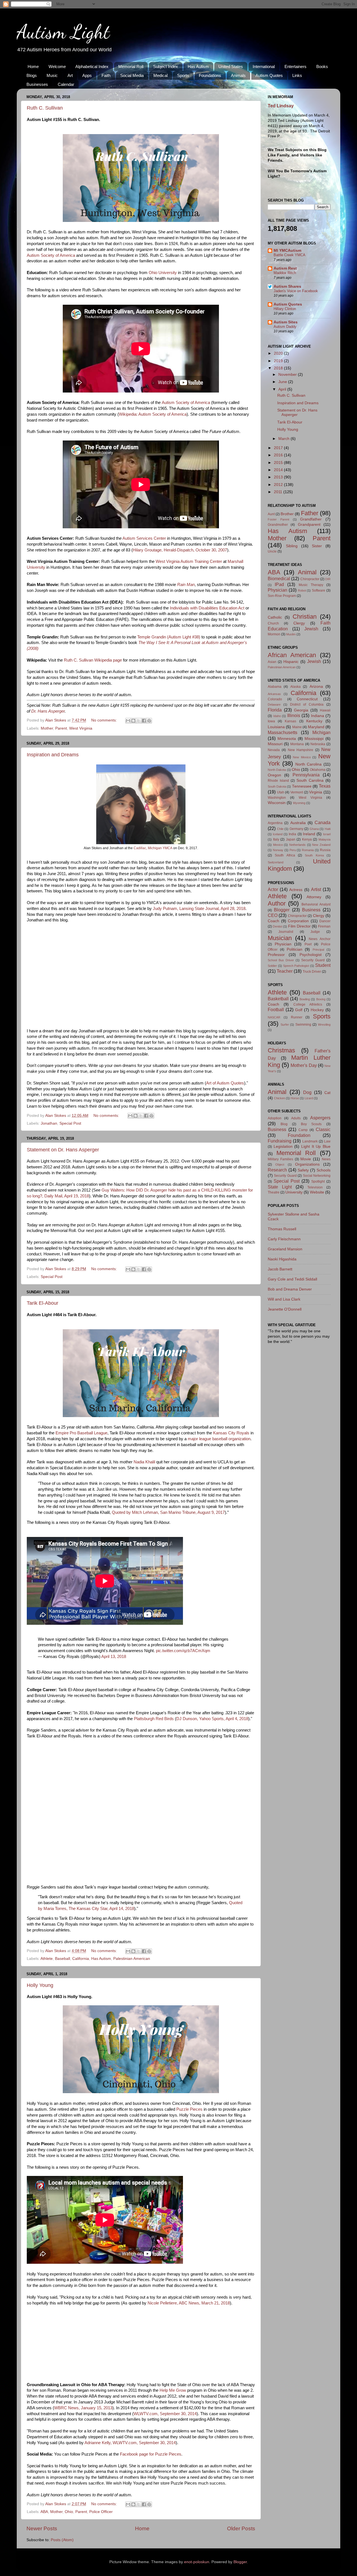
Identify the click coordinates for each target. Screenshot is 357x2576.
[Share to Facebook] (144, 721)
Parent (61, 728)
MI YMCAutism (287, 250)
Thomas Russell (282, 1229)
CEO (273, 915)
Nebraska (318, 744)
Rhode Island (278, 781)
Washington (277, 798)
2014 (279, 470)
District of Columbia (307, 704)
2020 (279, 353)
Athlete (47, 1959)
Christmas (281, 1050)
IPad (279, 584)
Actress (296, 890)
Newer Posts (42, 2528)
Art (70, 75)
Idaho (277, 716)
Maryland (316, 727)
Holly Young (40, 1985)
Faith (106, 75)
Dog (307, 1092)
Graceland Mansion (285, 1249)
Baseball (62, 1959)
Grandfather (311, 519)
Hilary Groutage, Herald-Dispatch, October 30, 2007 (180, 550)
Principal (318, 950)
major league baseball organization (219, 1439)
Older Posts (241, 2528)
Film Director (299, 926)
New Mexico (302, 757)
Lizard (309, 1098)
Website (317, 1192)
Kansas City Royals (231, 1433)
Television (315, 1187)
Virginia (316, 792)
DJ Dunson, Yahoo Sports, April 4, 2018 (212, 1719)
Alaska (296, 687)
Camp (303, 1130)
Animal (307, 572)
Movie (306, 1159)
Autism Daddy (285, 327)
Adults (296, 1118)
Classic (323, 1129)
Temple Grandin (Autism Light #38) (169, 637)
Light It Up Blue (316, 1147)
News (326, 1159)
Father (310, 513)
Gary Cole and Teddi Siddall (292, 1279)
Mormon (274, 634)
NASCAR (274, 1017)
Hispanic (291, 662)
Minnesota (287, 739)
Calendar (66, 84)
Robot (302, 590)
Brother (287, 514)
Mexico (278, 845)
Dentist (278, 926)
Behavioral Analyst (316, 904)
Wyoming (299, 803)
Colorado (275, 699)
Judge (315, 932)
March (284, 439)
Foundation (299, 1135)
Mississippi (314, 739)
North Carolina (309, 764)
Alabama (275, 687)
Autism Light (63, 32)
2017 (279, 448)
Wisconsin (277, 803)
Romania (308, 850)
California (81, 1959)
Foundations (210, 75)
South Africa (285, 855)
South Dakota (277, 786)
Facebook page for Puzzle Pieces (151, 2454)
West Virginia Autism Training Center (189, 561)
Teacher (285, 971)
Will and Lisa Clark (284, 1299)
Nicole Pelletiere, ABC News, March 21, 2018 (189, 2303)
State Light (280, 1187)
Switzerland (276, 862)
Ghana (314, 829)
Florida (275, 710)
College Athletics (308, 1004)
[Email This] (128, 721)
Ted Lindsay (281, 106)
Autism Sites (286, 322)
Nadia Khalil (144, 1462)
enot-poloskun (197, 2562)
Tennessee (302, 786)
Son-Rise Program (282, 596)
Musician (280, 938)
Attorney (314, 897)
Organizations (307, 1164)
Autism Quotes (269, 75)
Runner (297, 1017)
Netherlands (297, 845)
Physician (278, 590)
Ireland (309, 834)
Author (277, 903)
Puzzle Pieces (189, 2109)
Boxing (321, 999)
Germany (296, 829)
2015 (279, 463)
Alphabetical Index (92, 66)
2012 (279, 485)
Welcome (57, 66)
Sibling (292, 546)
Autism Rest (285, 268)
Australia (298, 823)
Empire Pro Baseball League (81, 1433)
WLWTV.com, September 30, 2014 (165, 2414)
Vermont (297, 792)
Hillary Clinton (285, 309)
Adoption (275, 1118)
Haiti (328, 829)
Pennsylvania (306, 775)
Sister (317, 546)
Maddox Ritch (285, 273)
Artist (316, 889)
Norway (278, 850)
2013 (279, 477)
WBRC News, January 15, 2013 (83, 2408)
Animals (238, 75)
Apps (87, 75)
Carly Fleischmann (284, 1239)
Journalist (286, 932)
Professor (276, 955)
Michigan (321, 732)
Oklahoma (318, 770)
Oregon (274, 775)
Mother (47, 728)
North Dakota (277, 770)
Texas (325, 786)
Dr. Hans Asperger (48, 711)
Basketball (278, 999)
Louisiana (276, 727)
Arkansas (274, 694)
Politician (295, 949)
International (264, 66)
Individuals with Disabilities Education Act (207, 608)
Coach (273, 921)
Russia (325, 850)
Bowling (305, 999)
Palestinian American (132, 1959)
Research (277, 1170)
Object (280, 1164)
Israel (327, 834)
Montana (297, 744)
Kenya (307, 839)
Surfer (285, 1025)
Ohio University (163, 273)
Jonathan (49, 1123)
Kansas (290, 721)
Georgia (301, 710)
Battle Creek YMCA (290, 255)
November (288, 375)
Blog (284, 1124)
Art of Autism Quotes (225, 1083)
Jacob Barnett (280, 1269)
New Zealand (321, 845)
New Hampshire (301, 750)
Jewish (311, 629)
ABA (44, 2512)
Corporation (298, 921)
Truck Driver (312, 972)
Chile (280, 829)
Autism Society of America (51, 255)
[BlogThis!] (133, 721)
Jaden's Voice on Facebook (296, 291)
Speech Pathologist (296, 966)
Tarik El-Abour (43, 1303)
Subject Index (166, 66)
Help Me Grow (173, 2390)
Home (33, 66)
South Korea (314, 855)
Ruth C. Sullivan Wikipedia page (93, 660)
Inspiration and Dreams (53, 755)
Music (52, 75)
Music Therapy (311, 585)
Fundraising (280, 1141)
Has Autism (198, 66)
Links (297, 75)
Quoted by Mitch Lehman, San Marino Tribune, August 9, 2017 (168, 1512)
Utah (281, 792)
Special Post (70, 1123)
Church (273, 623)
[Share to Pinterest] (149, 721)
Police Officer (101, 2512)
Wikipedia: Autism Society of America (153, 414)
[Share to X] (139, 721)
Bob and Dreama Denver (290, 1289)
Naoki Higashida (282, 1259)
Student (323, 965)
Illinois (294, 715)
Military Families (280, 1159)
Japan (291, 839)
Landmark (310, 1141)
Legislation (283, 1147)
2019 (279, 361)
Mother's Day (304, 1065)
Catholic (275, 617)
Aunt (271, 514)
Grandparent (309, 525)
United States (231, 66)
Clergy (299, 623)
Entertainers (296, 66)
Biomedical (279, 578)
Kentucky (314, 721)
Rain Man (186, 585)
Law (327, 1141)
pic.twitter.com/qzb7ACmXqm (183, 1651)
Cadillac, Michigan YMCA (153, 848)
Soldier (272, 966)
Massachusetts (283, 732)
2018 (279, 368)
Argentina (275, 823)
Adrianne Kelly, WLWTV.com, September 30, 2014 (130, 2443)
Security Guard (313, 960)
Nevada (274, 750)
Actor (273, 889)
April (283, 389)
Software (319, 590)
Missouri (275, 744)
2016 (279, 455)
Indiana (318, 716)
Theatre (274, 1192)
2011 (279, 492)
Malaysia (325, 839)
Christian (305, 617)
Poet (308, 944)
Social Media (132, 75)
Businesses (37, 84)
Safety (303, 1170)
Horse (295, 1098)
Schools (324, 1170)
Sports (183, 75)
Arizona (316, 687)
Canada (323, 822)
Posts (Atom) (62, 2540)
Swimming (303, 1025)
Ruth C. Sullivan (45, 108)
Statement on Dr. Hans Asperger (63, 1150)
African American (292, 655)
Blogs (32, 75)
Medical (161, 75)
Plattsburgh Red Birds (154, 1719)
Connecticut (307, 699)
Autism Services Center (144, 538)
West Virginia (81, 728)
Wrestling (324, 1025)
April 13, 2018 (114, 1657)
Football (276, 1009)
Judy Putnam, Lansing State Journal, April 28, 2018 (199, 909)
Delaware (274, 704)
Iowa (271, 721)
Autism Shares (287, 286)
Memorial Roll (131, 66)
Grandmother (278, 525)
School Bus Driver (281, 960)
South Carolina (310, 780)
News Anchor (320, 939)
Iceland (278, 834)
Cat (327, 1093)
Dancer (325, 921)
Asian (272, 662)
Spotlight (318, 1182)
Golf (299, 1010)
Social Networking (317, 1176)
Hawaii (325, 710)
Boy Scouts (311, 1124)
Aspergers (320, 1118)
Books (322, 66)
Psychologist (311, 955)
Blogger (282, 910)
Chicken (279, 1098)
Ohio (69, 2512)
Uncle (272, 551)
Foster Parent (278, 519)
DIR (328, 579)
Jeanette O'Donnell (285, 1309)
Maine (297, 727)
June (283, 382)
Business (311, 910)
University (294, 1192)
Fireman (324, 926)
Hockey (317, 1010)
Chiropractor (310, 579)
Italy (276, 839)
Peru (293, 850)
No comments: (105, 720)
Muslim (291, 634)
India (292, 834)
